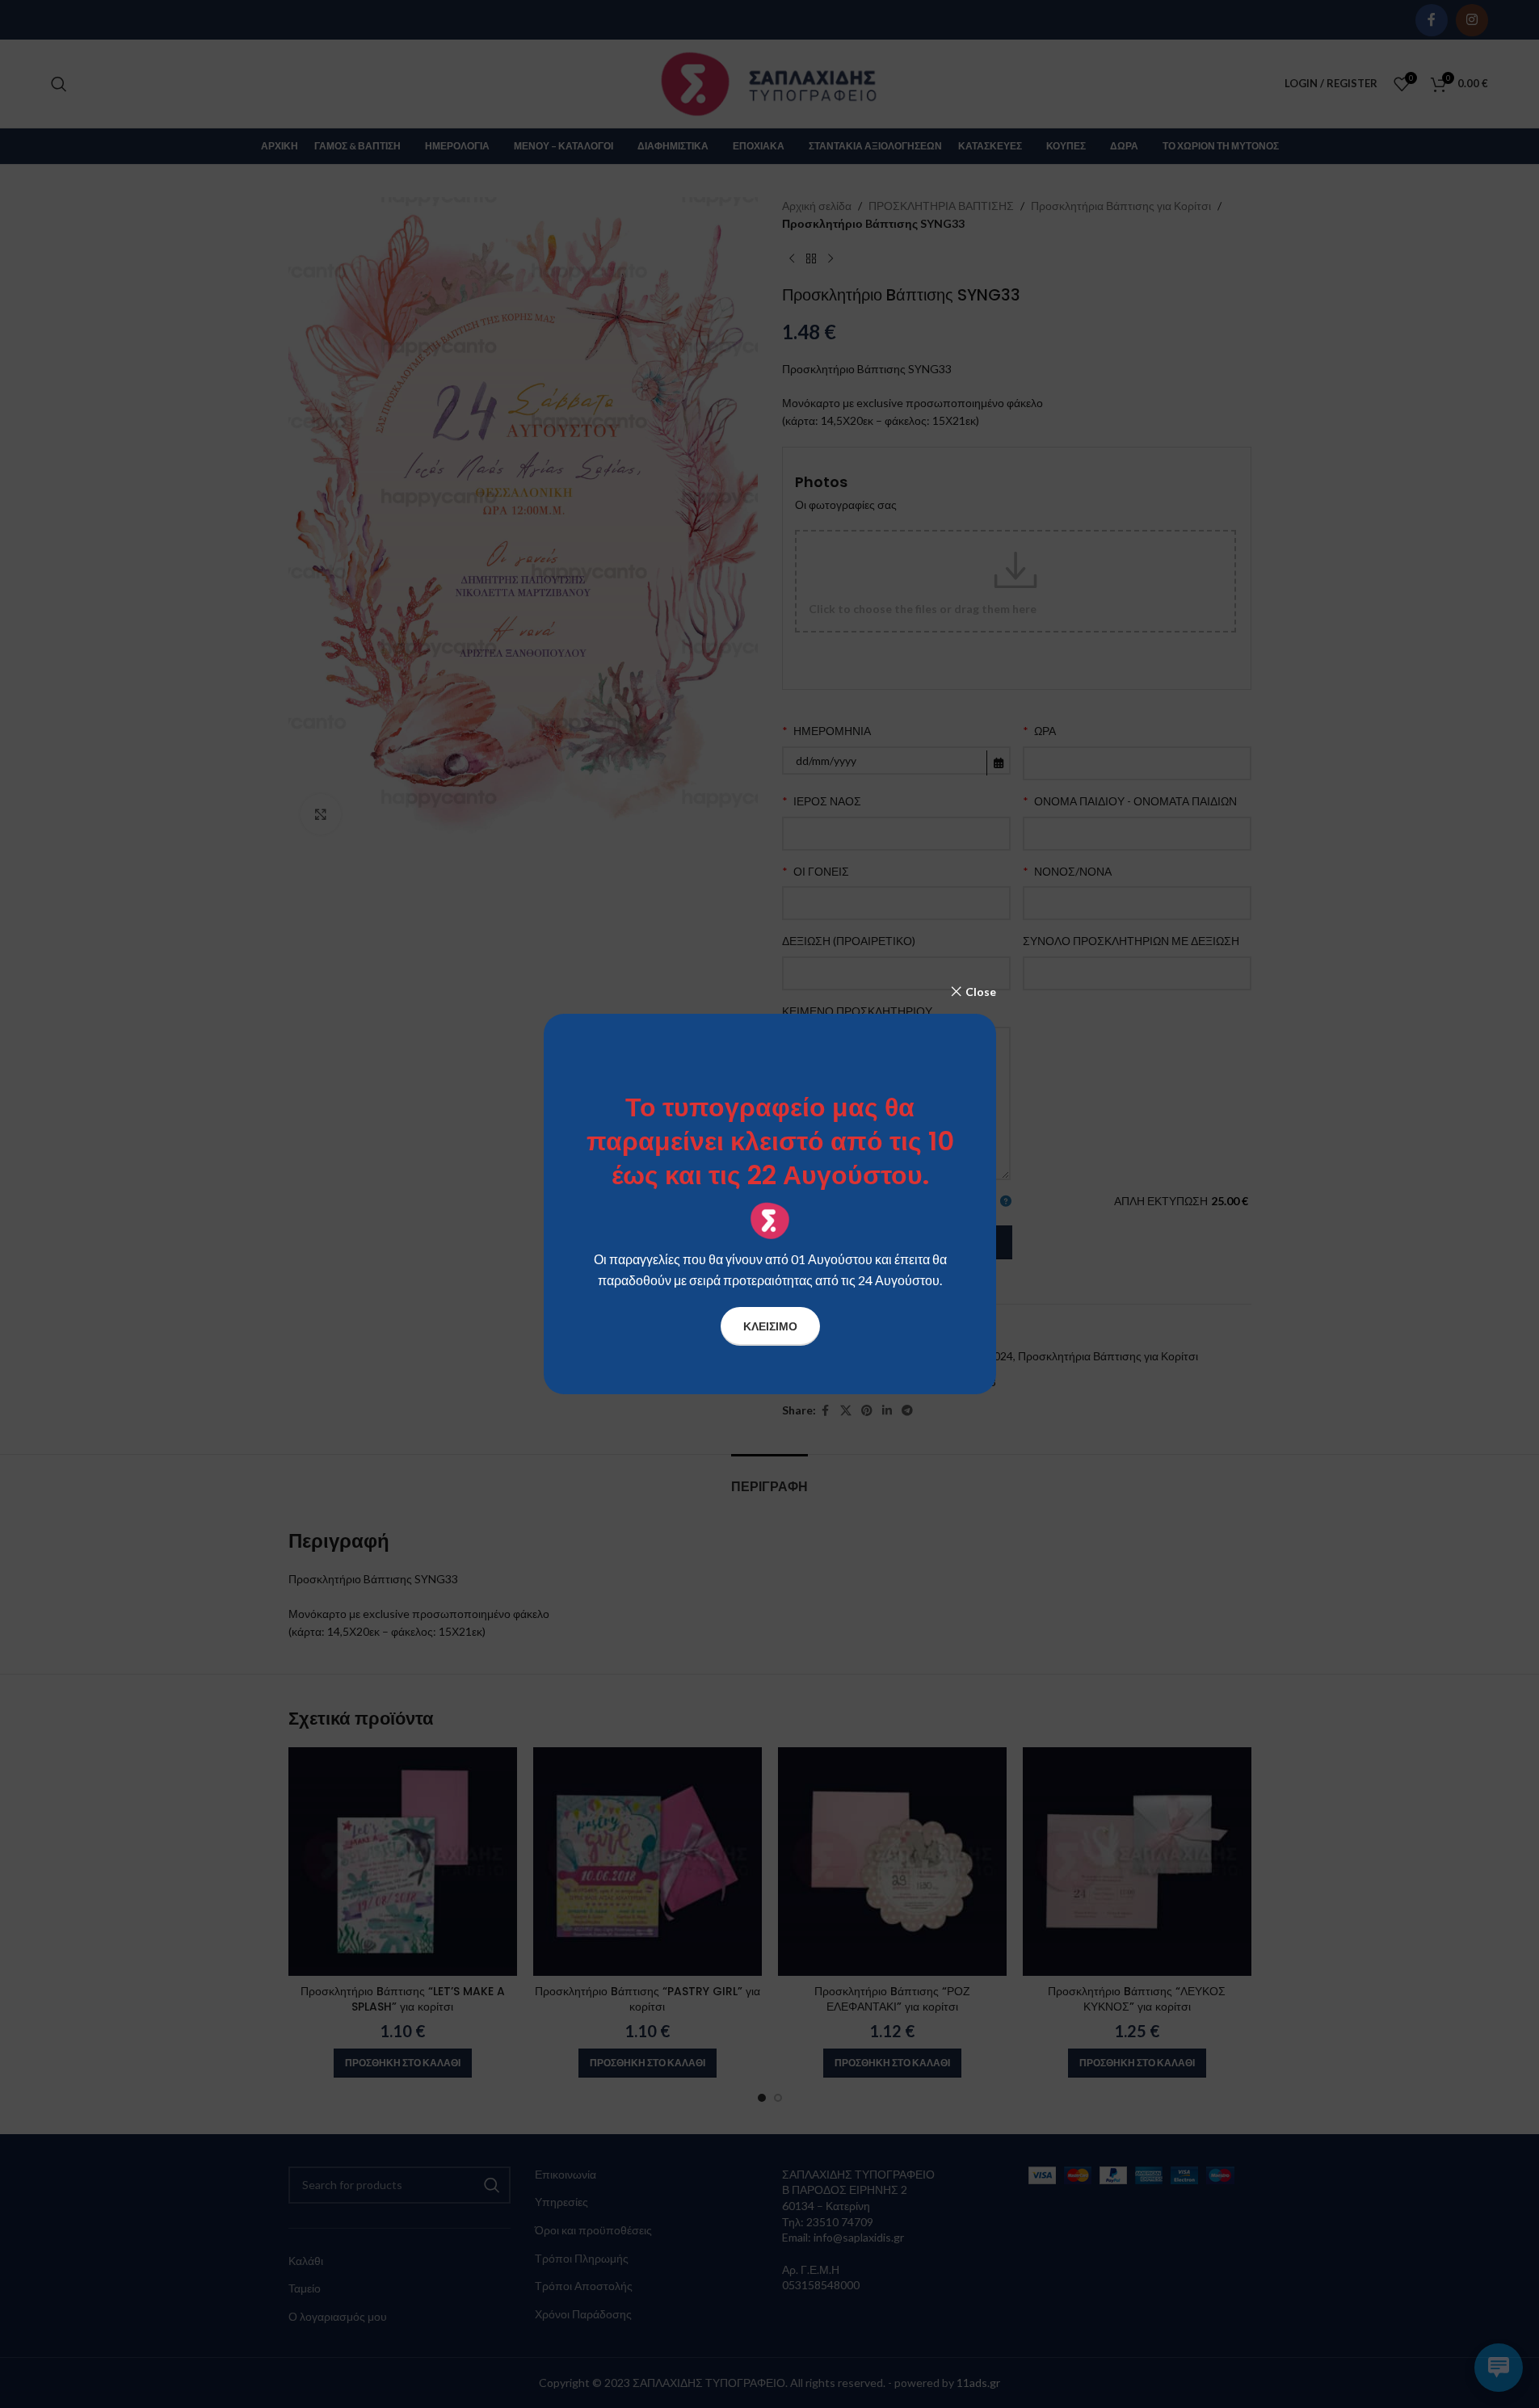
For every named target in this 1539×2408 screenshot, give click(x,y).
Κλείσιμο (769, 1326)
